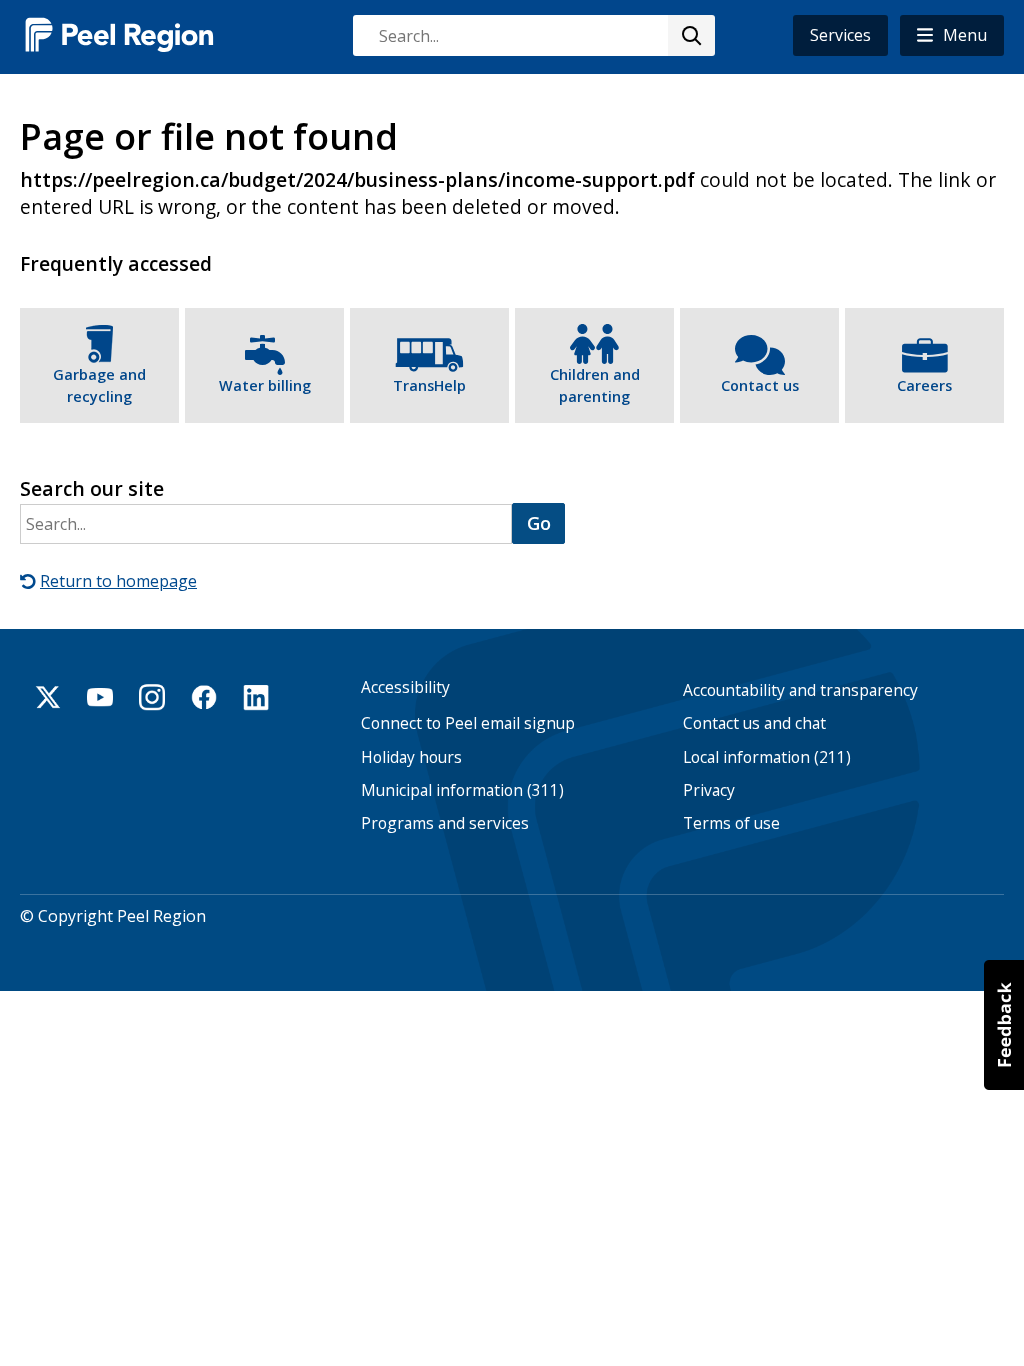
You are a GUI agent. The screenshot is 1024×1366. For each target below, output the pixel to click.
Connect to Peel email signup (468, 723)
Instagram (152, 697)
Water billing (265, 385)
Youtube (100, 697)
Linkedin (256, 697)
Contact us (760, 385)
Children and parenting (595, 385)
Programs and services (445, 823)
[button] (952, 35)
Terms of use (731, 823)
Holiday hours (411, 757)
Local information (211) (767, 757)
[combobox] (533, 35)
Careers (924, 385)
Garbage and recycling (99, 385)
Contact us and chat (754, 723)
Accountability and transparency (800, 690)
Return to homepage (118, 581)
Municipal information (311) (462, 790)
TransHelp (429, 385)
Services (840, 35)
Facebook (204, 697)
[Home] (120, 34)
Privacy (709, 790)
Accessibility (405, 687)
